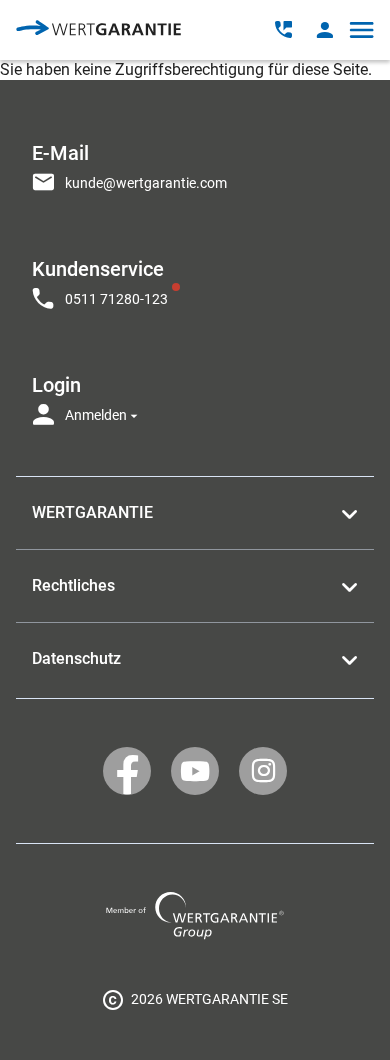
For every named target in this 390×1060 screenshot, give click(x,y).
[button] (324, 29)
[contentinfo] (195, 999)
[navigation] (195, 278)
